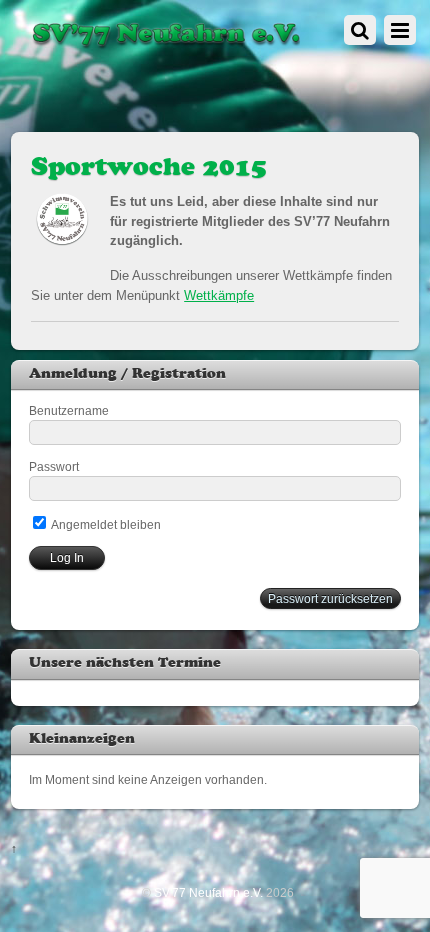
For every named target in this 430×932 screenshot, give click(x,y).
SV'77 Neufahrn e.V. (208, 892)
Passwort (54, 466)
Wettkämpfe (219, 295)
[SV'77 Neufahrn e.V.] (165, 46)
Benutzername (69, 410)
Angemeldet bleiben (105, 524)
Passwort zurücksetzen (330, 598)
